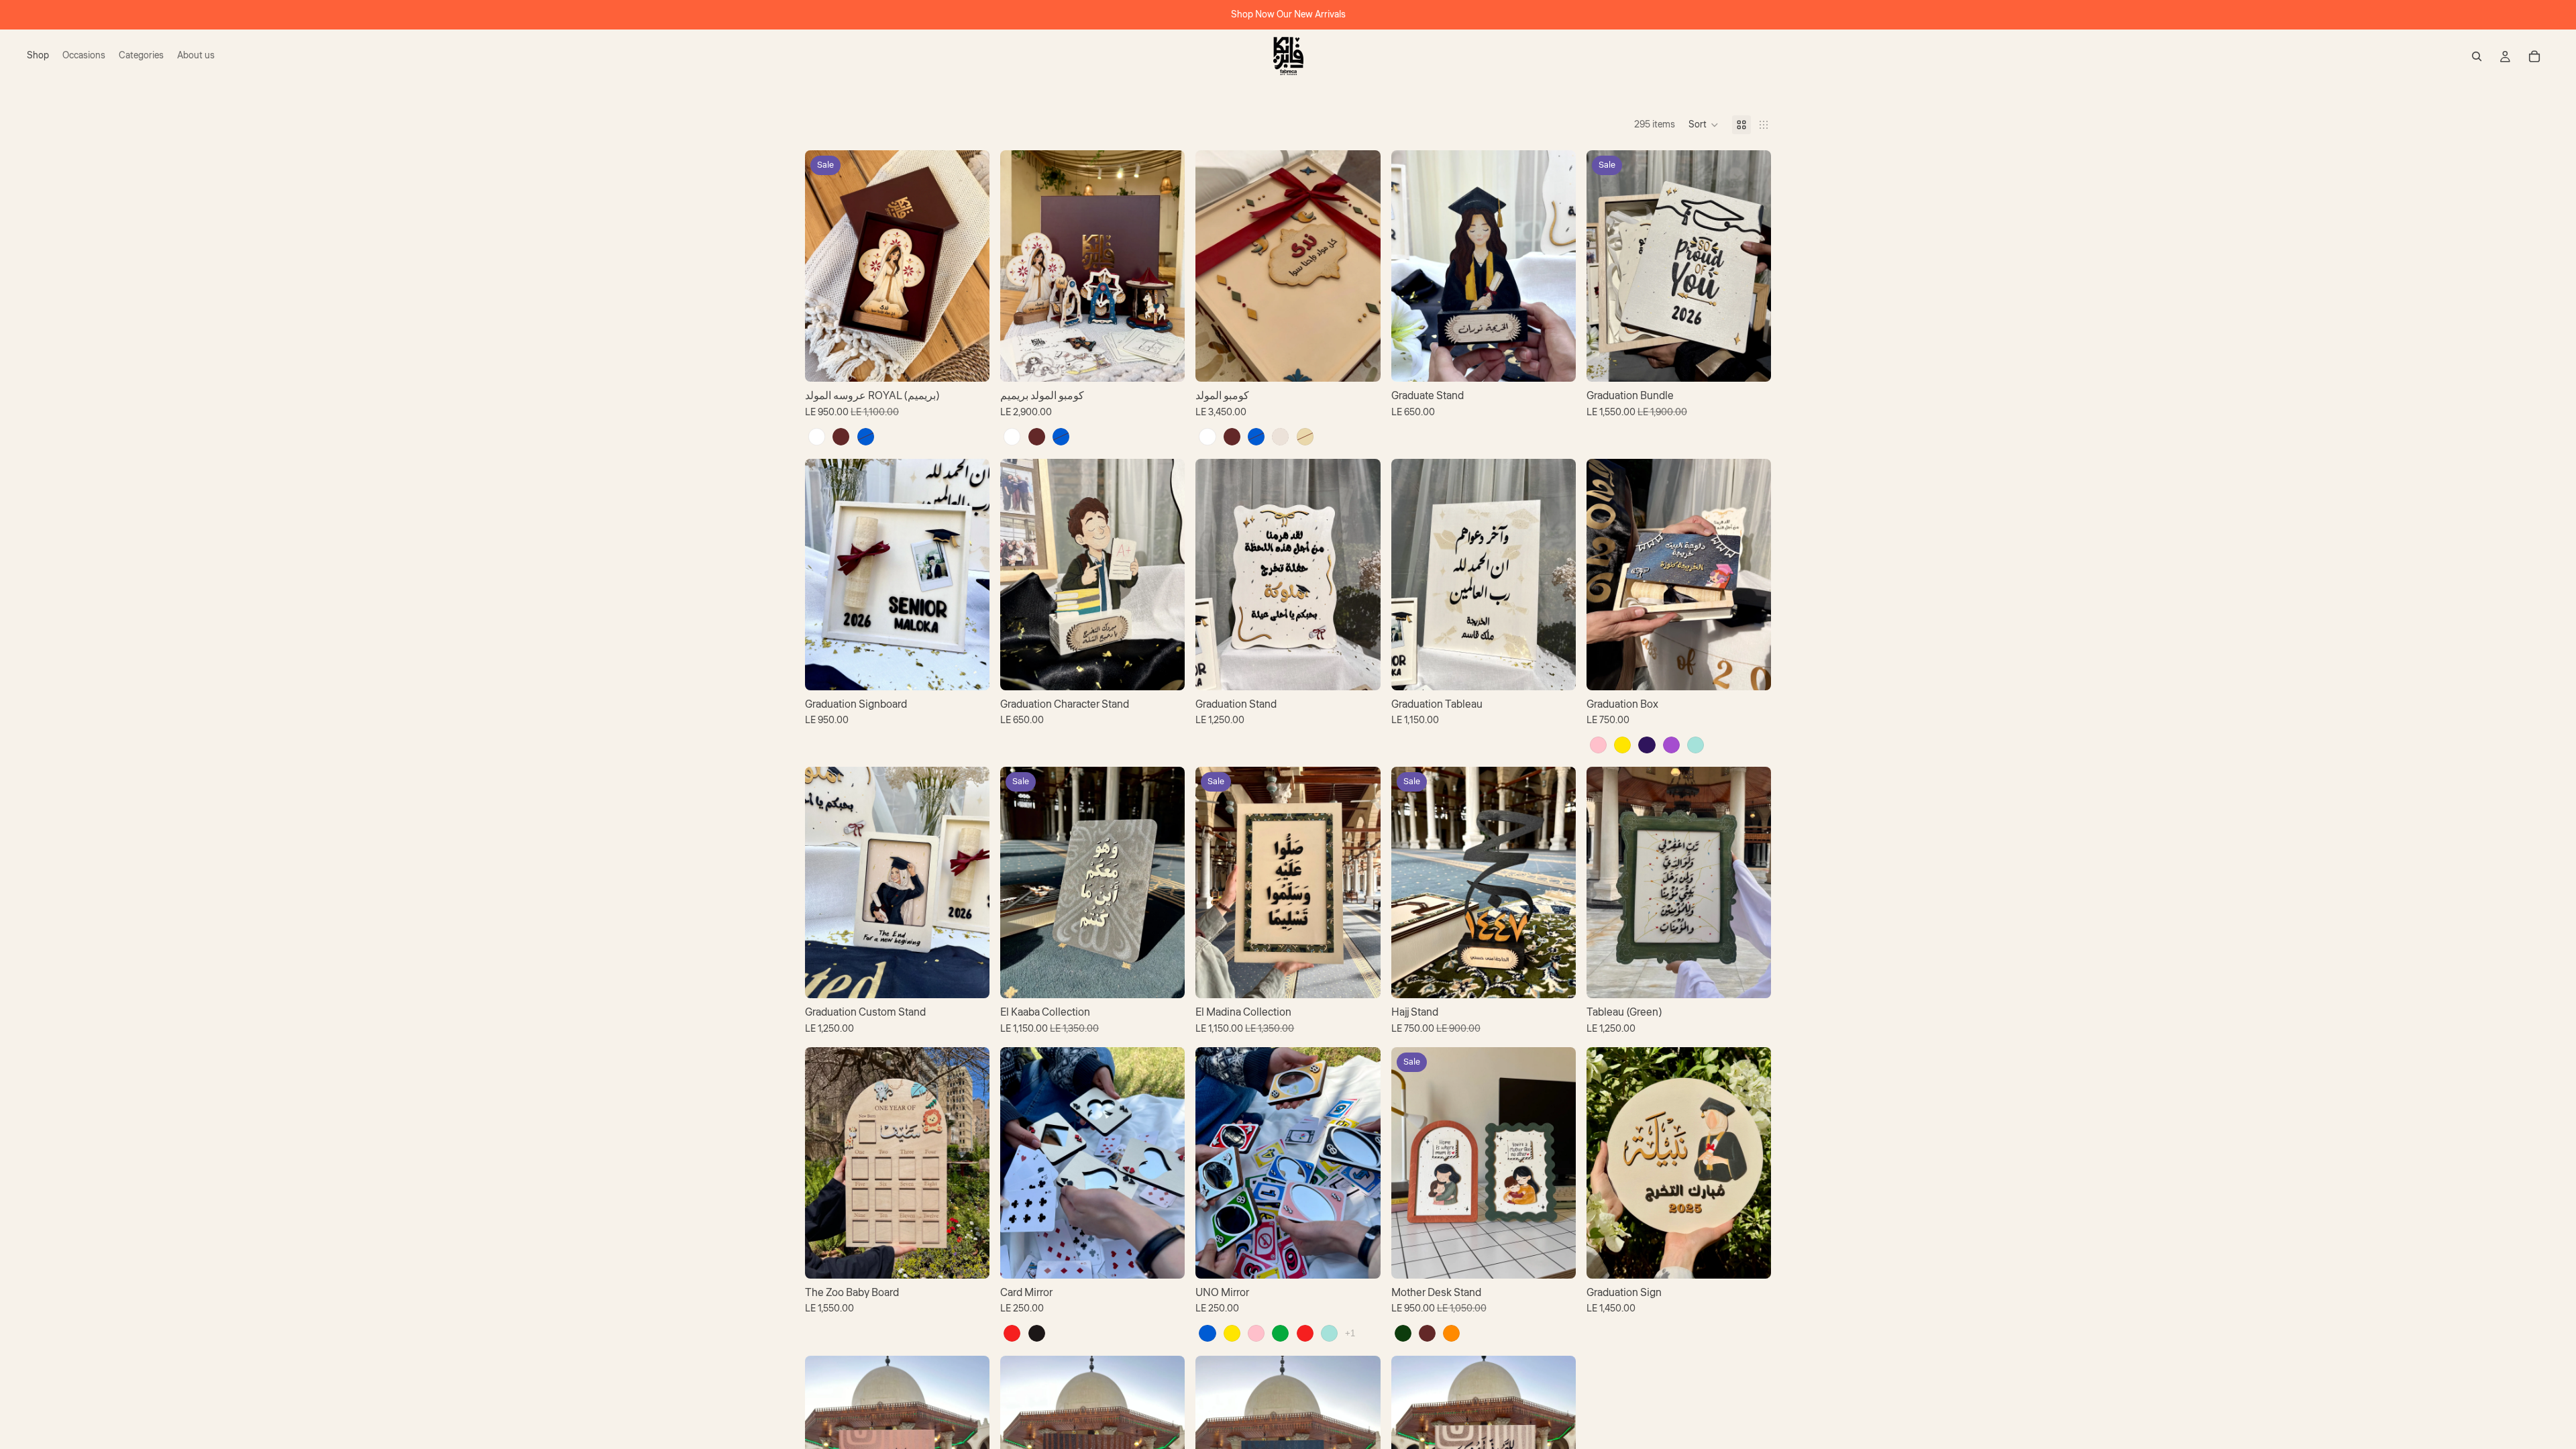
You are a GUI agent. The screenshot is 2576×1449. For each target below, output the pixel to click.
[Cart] (2534, 56)
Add (980, 669)
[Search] (2477, 56)
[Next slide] (969, 266)
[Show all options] (1350, 1333)
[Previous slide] (825, 266)
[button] (1704, 125)
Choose (980, 361)
